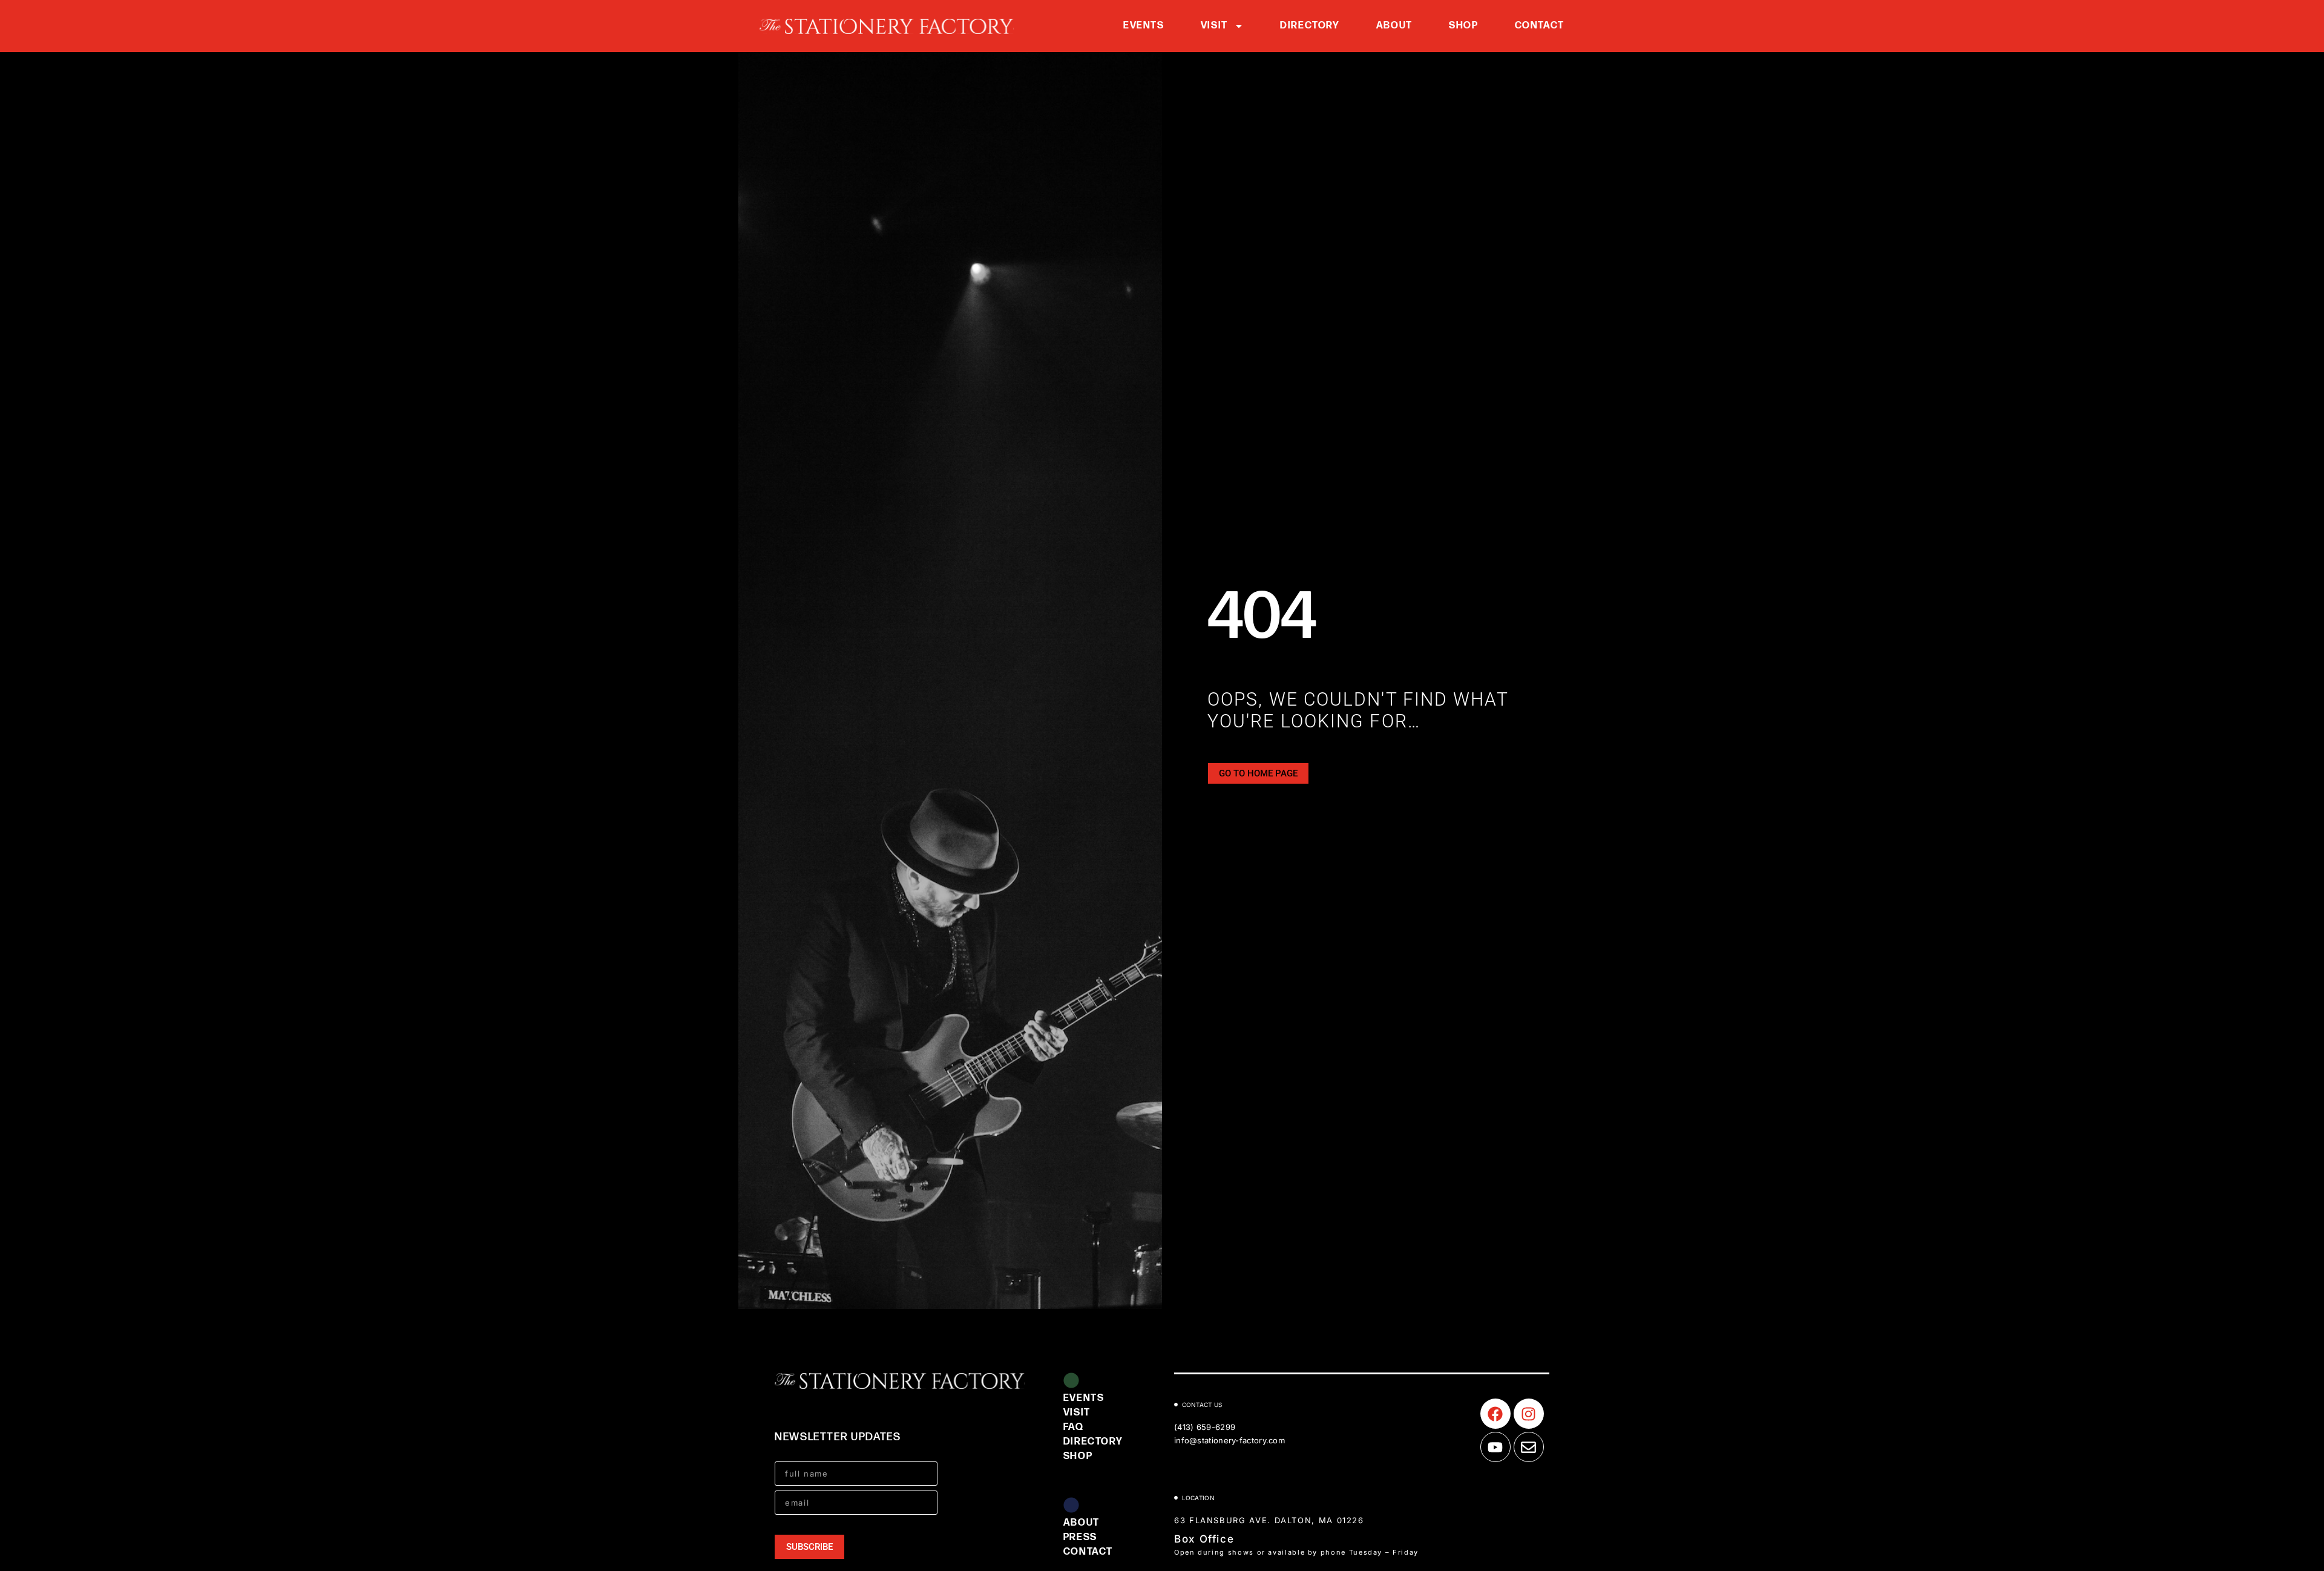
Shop (1464, 26)
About (1394, 26)
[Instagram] (1529, 1414)
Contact (1540, 26)
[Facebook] (1495, 1414)
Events (1144, 26)
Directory (1310, 26)
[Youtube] (1495, 1447)
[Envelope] (1529, 1447)
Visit (1214, 26)
